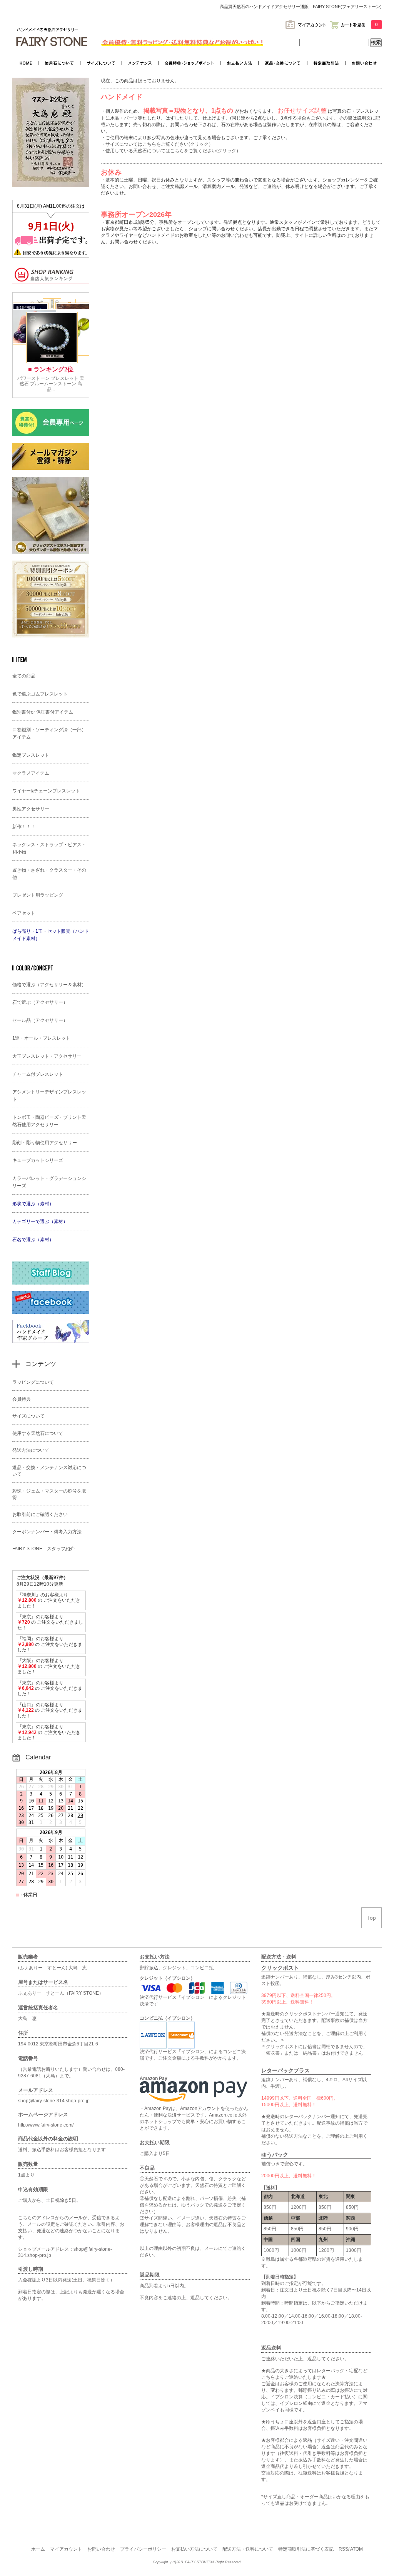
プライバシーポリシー (143, 2549)
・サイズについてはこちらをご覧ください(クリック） (157, 144)
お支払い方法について (194, 2549)
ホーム (38, 2549)
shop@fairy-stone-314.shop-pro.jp (54, 2101)
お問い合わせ (101, 2549)
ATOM (356, 2549)
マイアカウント (66, 2549)
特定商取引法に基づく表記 (306, 2549)
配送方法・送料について (248, 2549)
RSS (343, 2549)
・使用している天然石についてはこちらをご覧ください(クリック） (171, 151)
